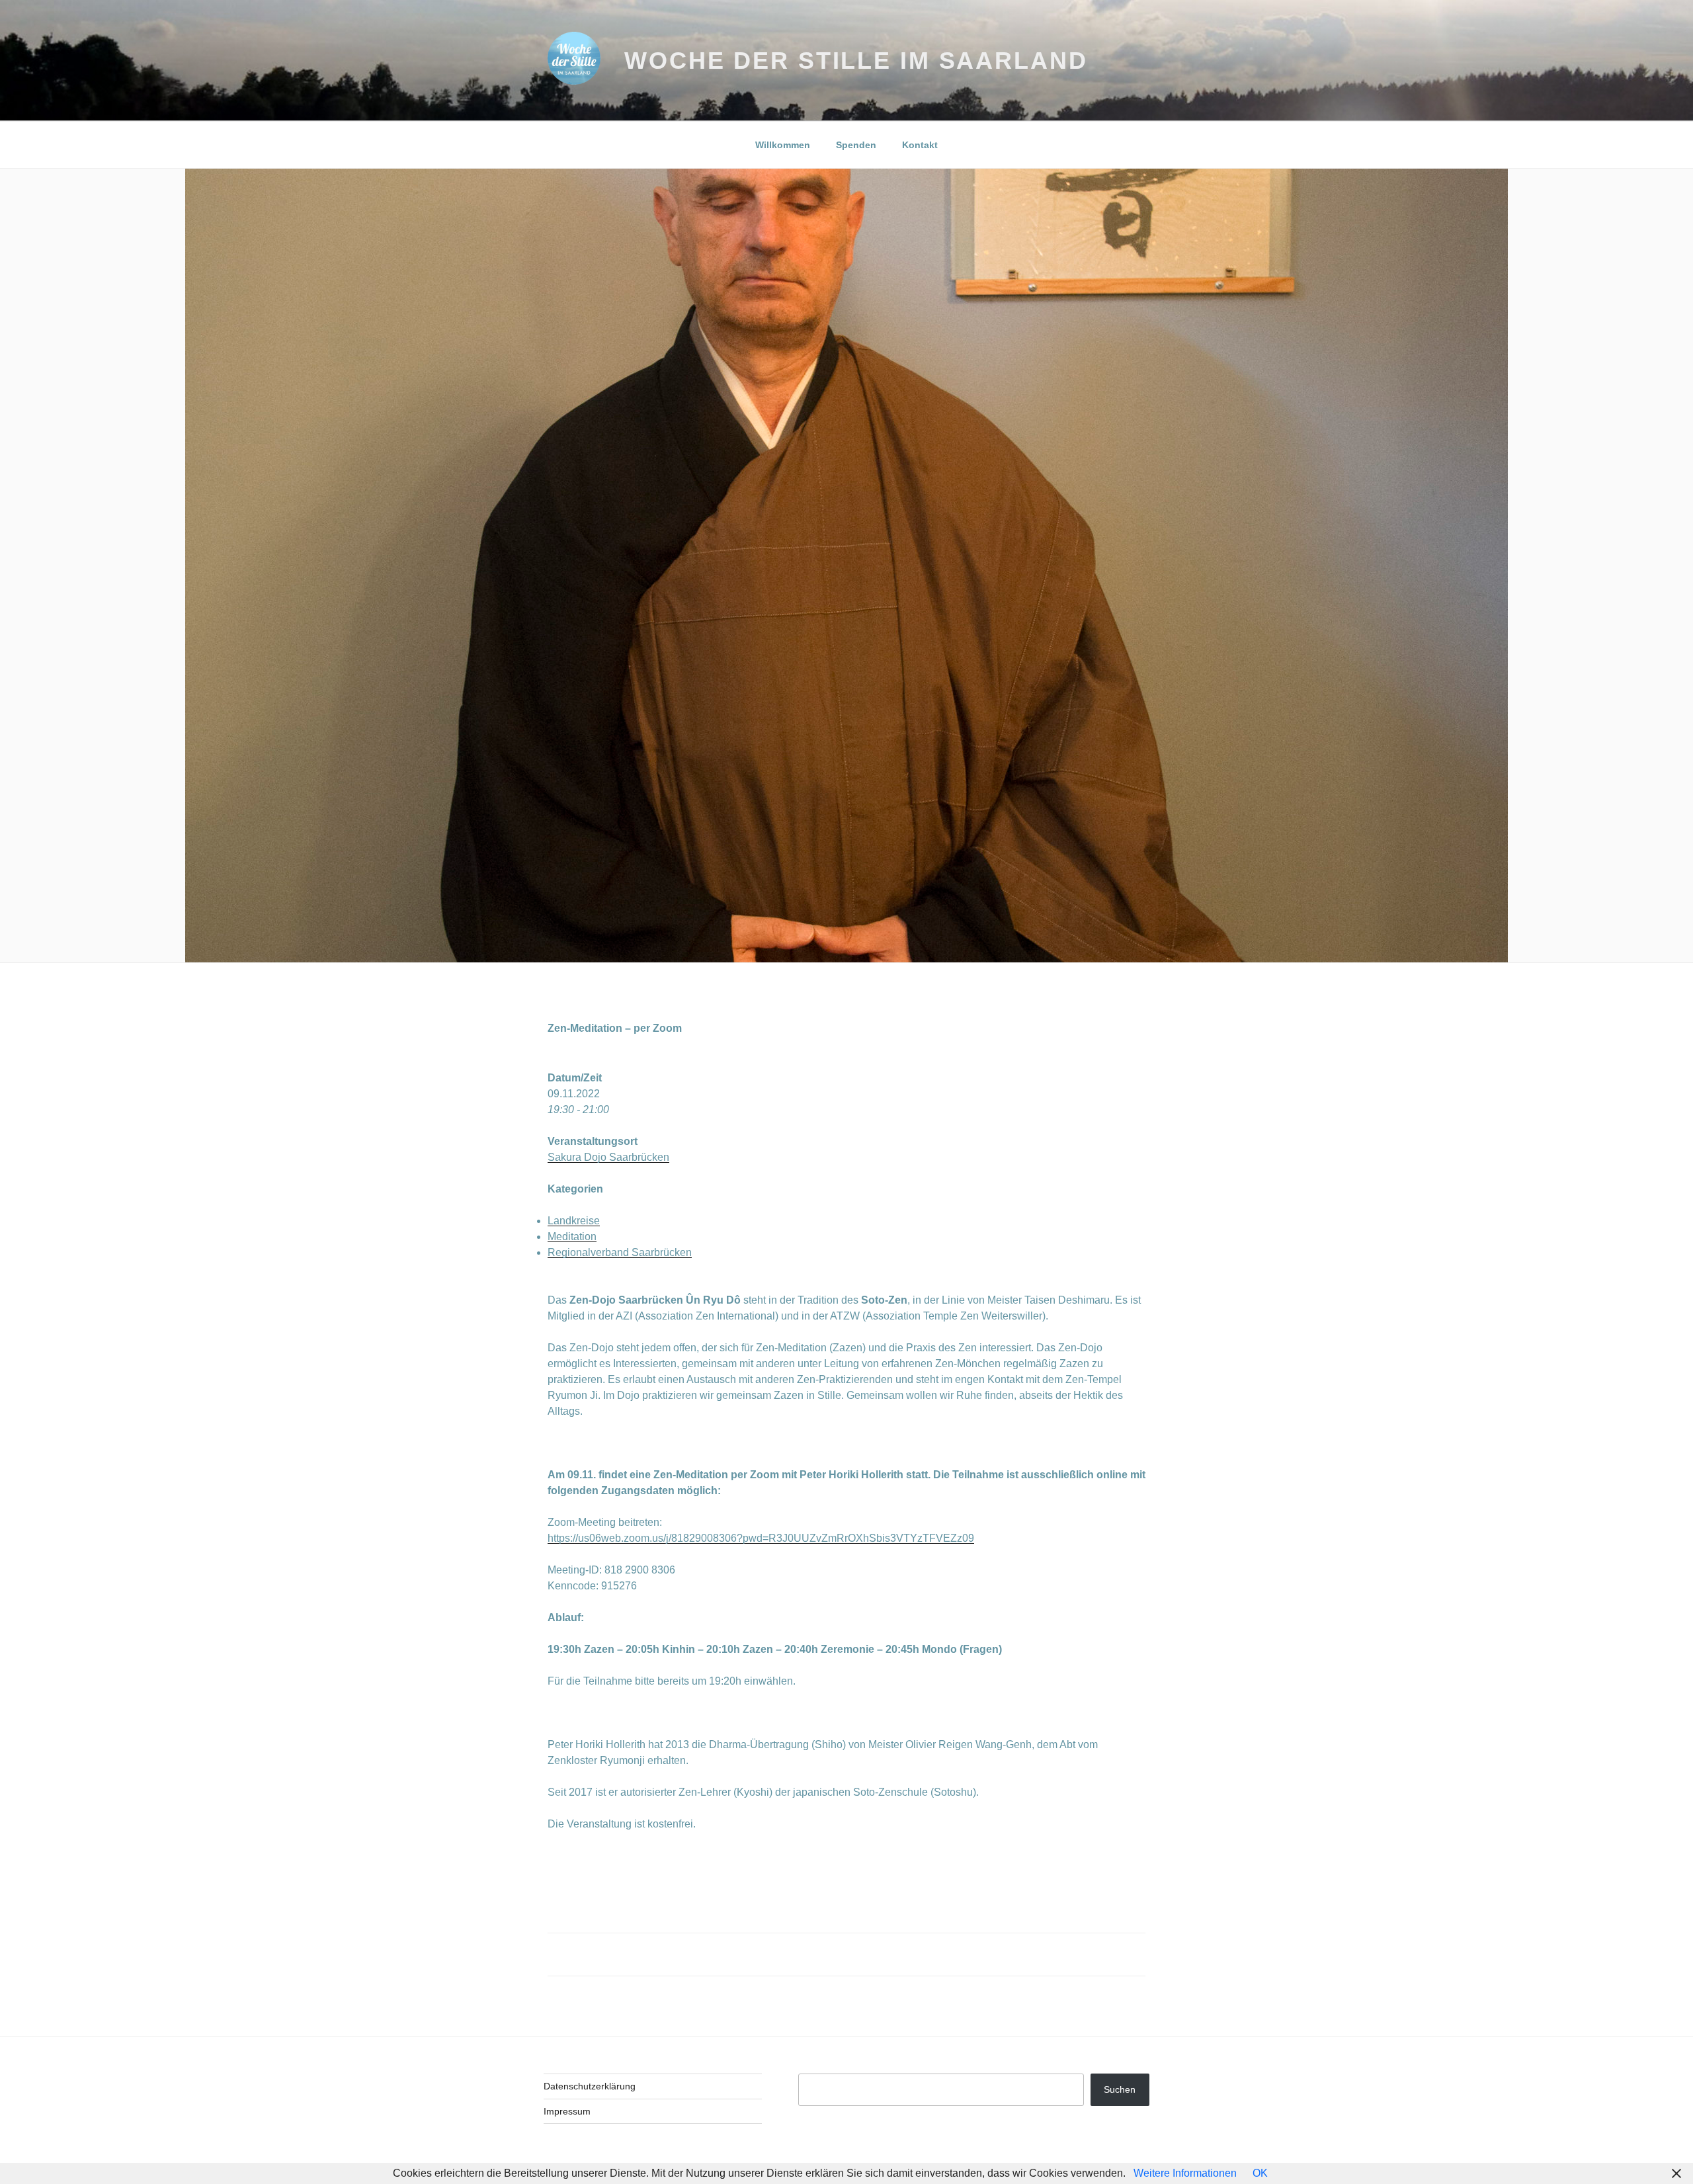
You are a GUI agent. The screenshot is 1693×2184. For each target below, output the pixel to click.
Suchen (1120, 2089)
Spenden (856, 145)
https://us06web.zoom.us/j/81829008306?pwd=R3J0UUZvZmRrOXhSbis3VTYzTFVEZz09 (761, 1538)
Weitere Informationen (1185, 2173)
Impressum (567, 2111)
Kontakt (920, 145)
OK (1260, 2173)
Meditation (572, 1237)
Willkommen (783, 145)
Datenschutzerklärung (590, 2086)
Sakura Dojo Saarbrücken (608, 1157)
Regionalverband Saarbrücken (620, 1252)
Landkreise (574, 1221)
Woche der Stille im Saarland (856, 61)
